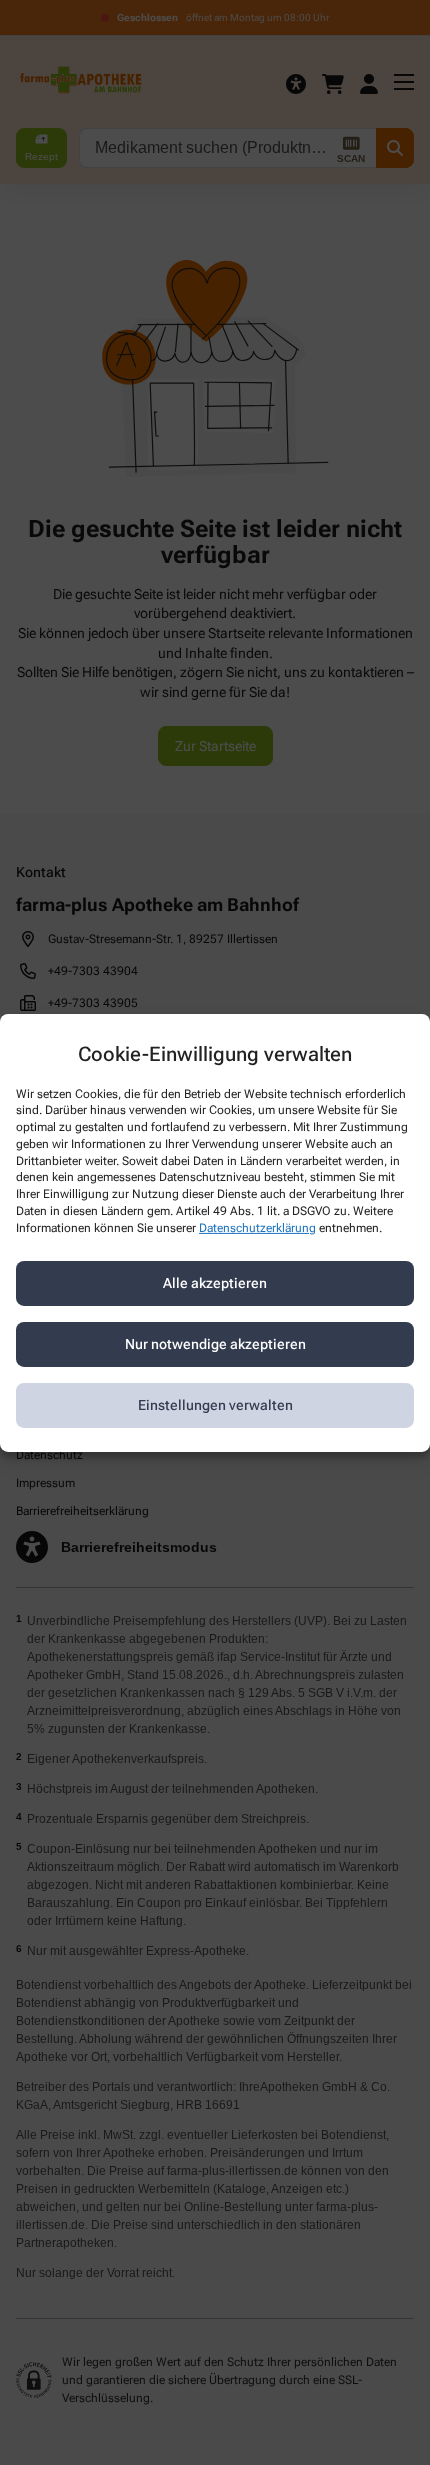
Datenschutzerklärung (257, 1228)
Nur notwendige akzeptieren (215, 1344)
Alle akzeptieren (215, 1283)
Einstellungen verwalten (215, 1405)
